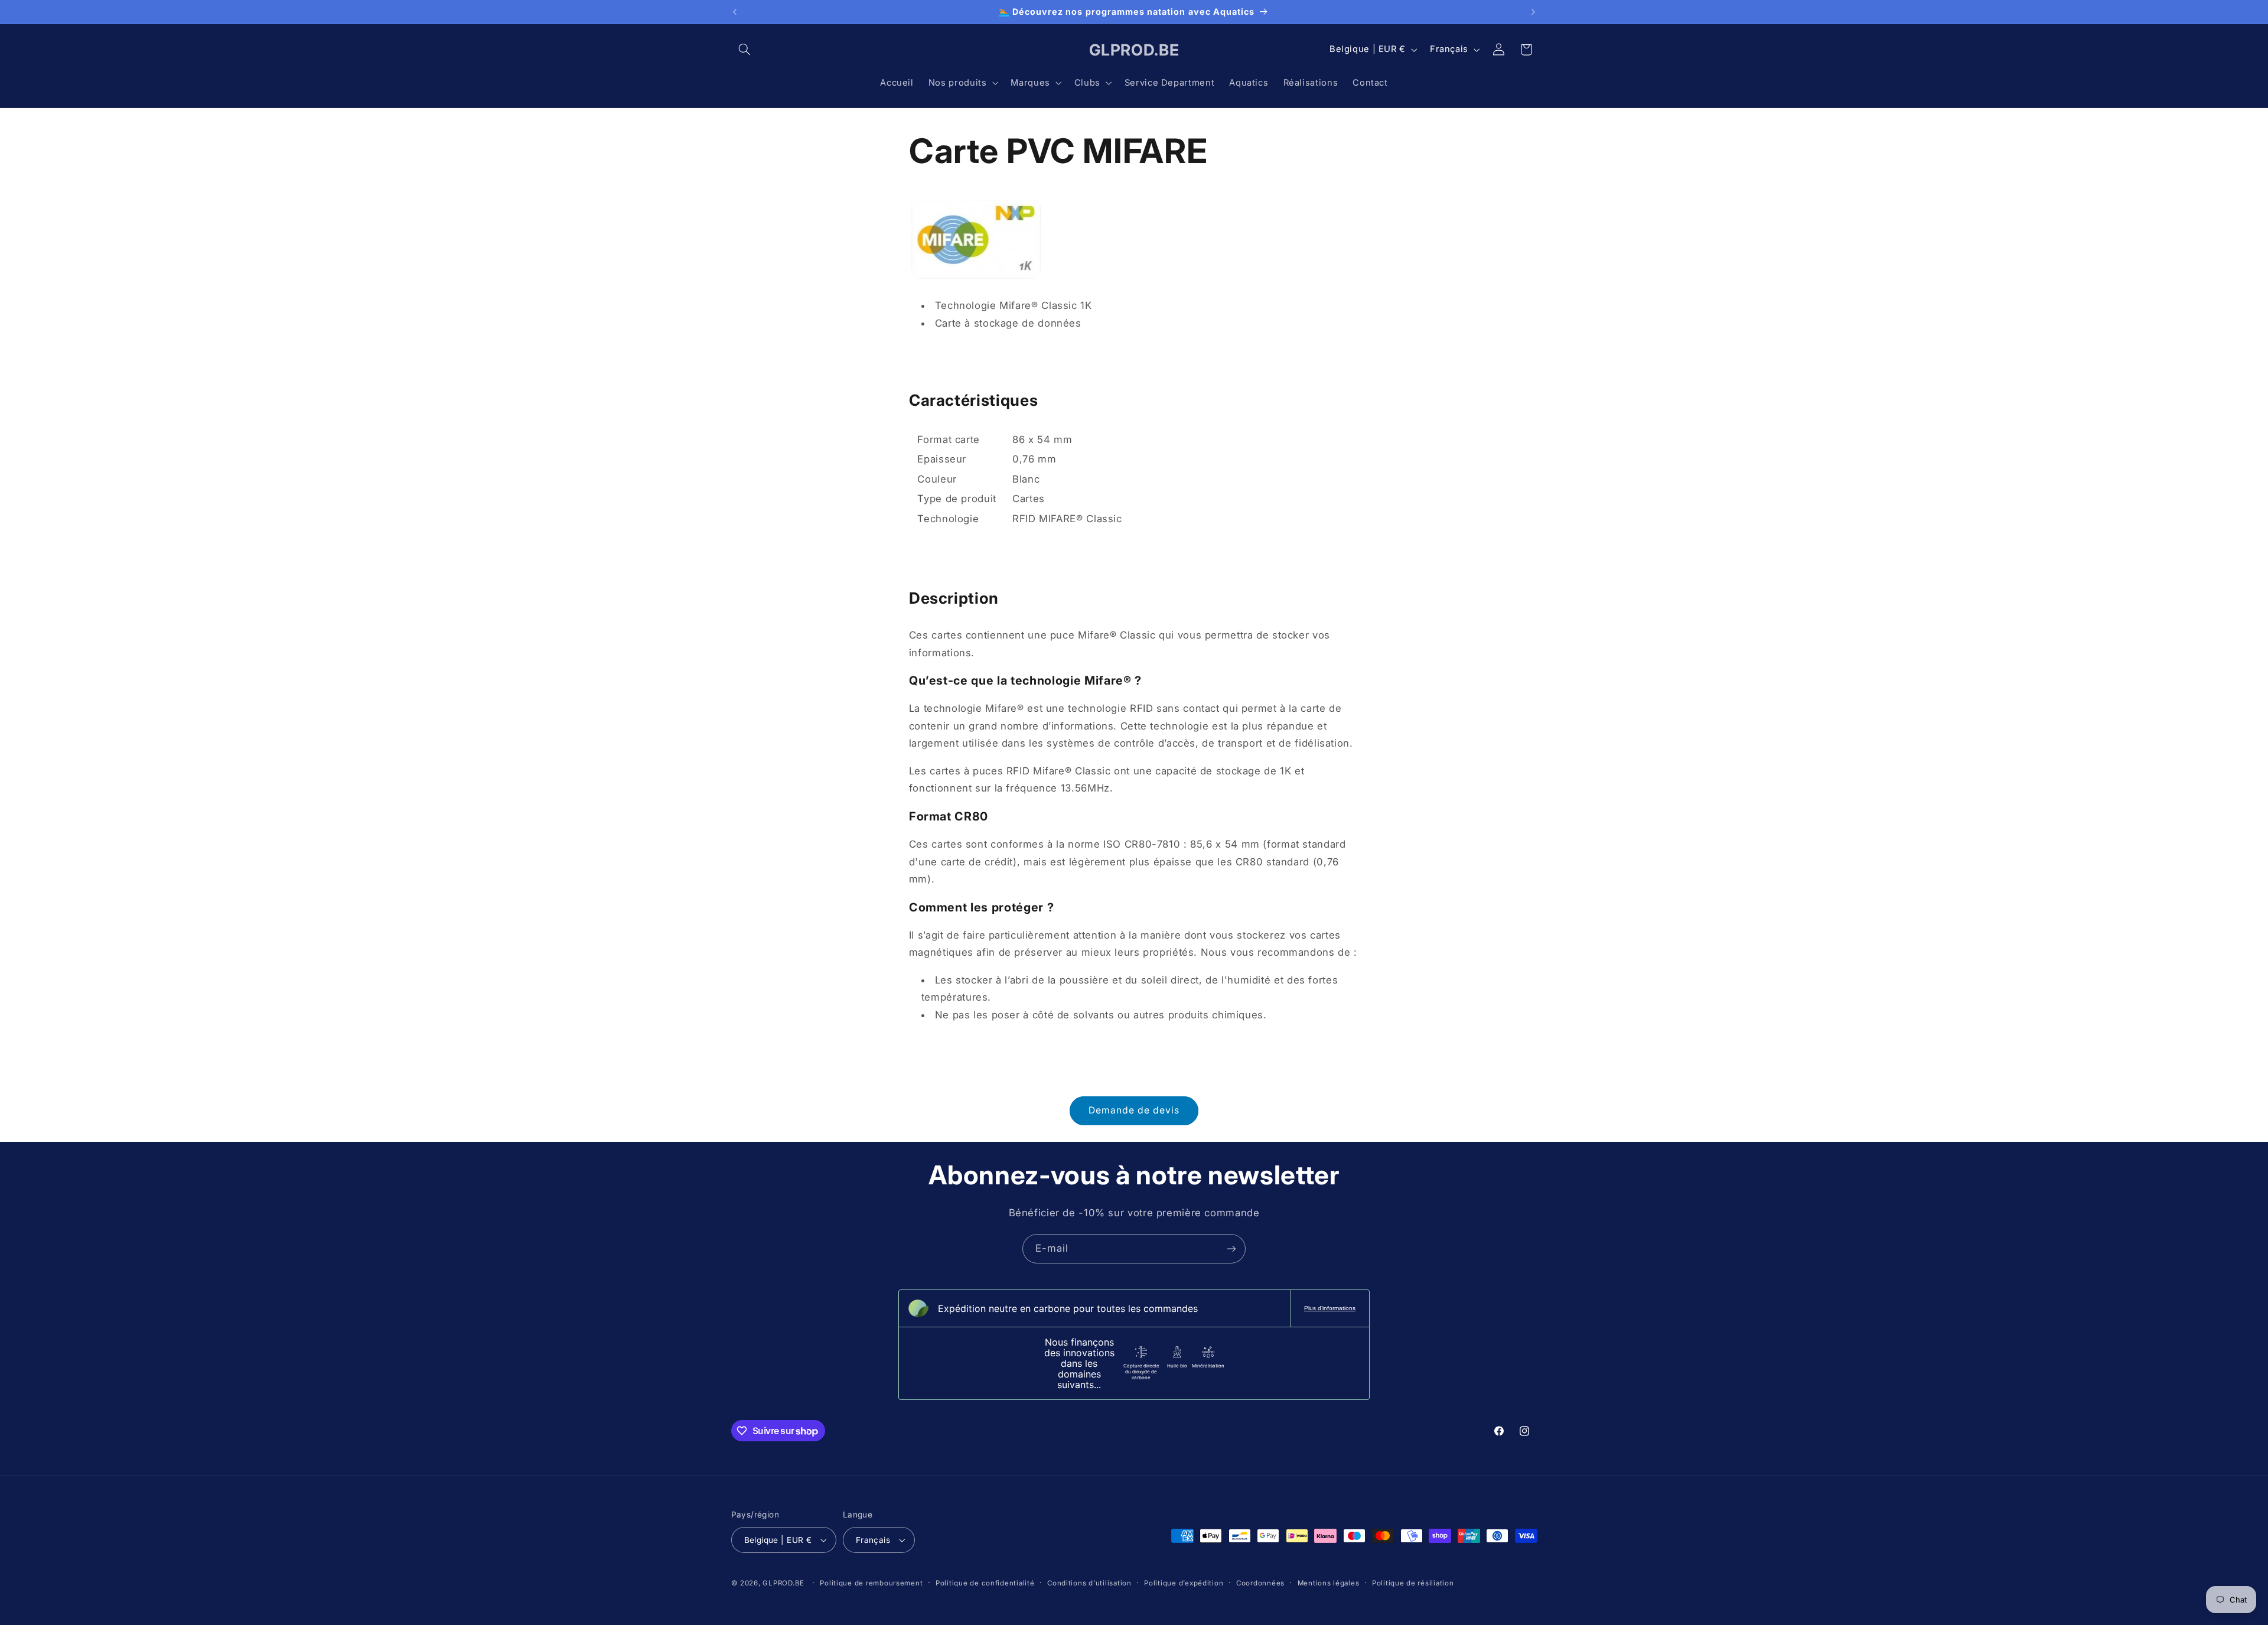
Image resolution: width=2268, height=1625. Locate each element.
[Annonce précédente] (735, 12)
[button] (745, 50)
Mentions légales (1329, 1583)
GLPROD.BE (783, 1583)
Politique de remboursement (871, 1583)
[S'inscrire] (1231, 1248)
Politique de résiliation (1413, 1583)
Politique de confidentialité (985, 1583)
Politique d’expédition (1184, 1583)
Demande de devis (1134, 1110)
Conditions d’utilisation (1089, 1583)
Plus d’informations (1330, 1308)
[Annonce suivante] (1533, 12)
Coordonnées (1260, 1583)
